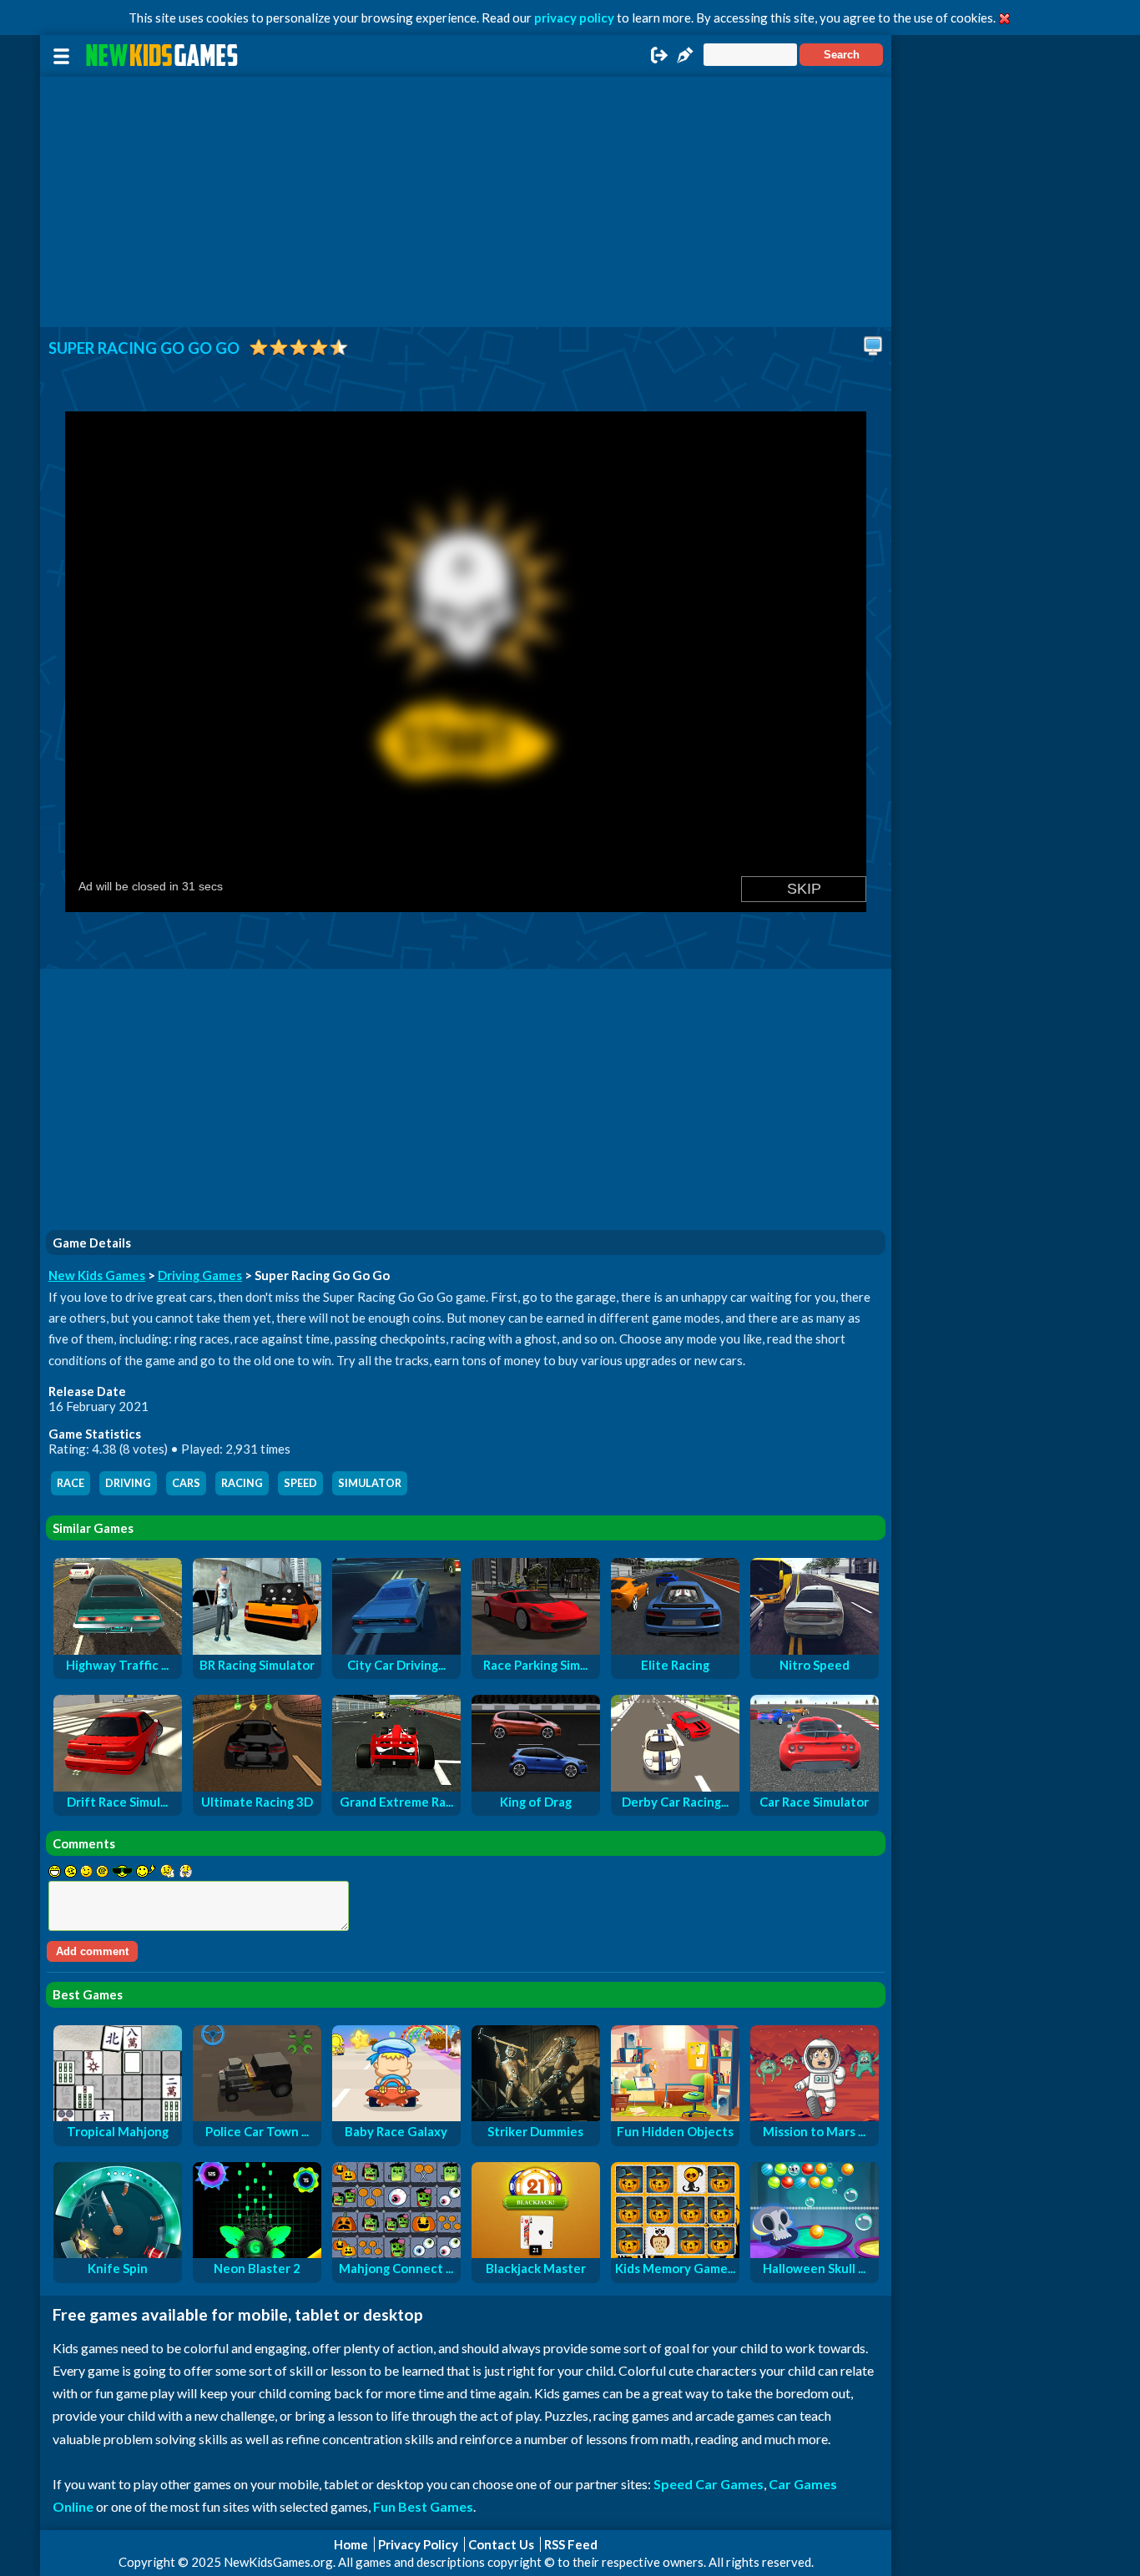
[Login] (659, 60)
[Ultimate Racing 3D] (257, 1787)
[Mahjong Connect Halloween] (396, 2253)
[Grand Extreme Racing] (396, 1787)
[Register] (685, 60)
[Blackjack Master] (536, 2253)
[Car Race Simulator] (815, 1787)
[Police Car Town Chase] (257, 2116)
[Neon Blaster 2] (257, 2253)
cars (186, 1483)
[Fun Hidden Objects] (675, 2116)
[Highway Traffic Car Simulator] (118, 1650)
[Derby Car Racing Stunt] (675, 1787)
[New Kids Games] (164, 55)
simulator (370, 1483)
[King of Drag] (536, 1787)
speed (300, 1483)
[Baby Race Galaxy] (396, 2116)
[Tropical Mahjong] (118, 2116)
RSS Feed (571, 2544)
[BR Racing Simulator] (257, 1650)
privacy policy (574, 18)
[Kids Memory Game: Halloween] (675, 2253)
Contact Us (501, 2544)
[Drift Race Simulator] (118, 1787)
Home (351, 2544)
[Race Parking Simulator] (536, 1650)
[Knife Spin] (118, 2253)
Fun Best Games (423, 2506)
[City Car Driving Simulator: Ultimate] (396, 1650)
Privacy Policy (418, 2544)
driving (128, 1483)
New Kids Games (97, 1275)
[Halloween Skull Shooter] (815, 2253)
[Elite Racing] (675, 1650)
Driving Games (200, 1275)
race (71, 1483)
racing (242, 1483)
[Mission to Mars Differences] (815, 2116)
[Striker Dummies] (536, 2116)
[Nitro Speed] (815, 1650)
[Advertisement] (466, 202)
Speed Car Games (709, 2484)
